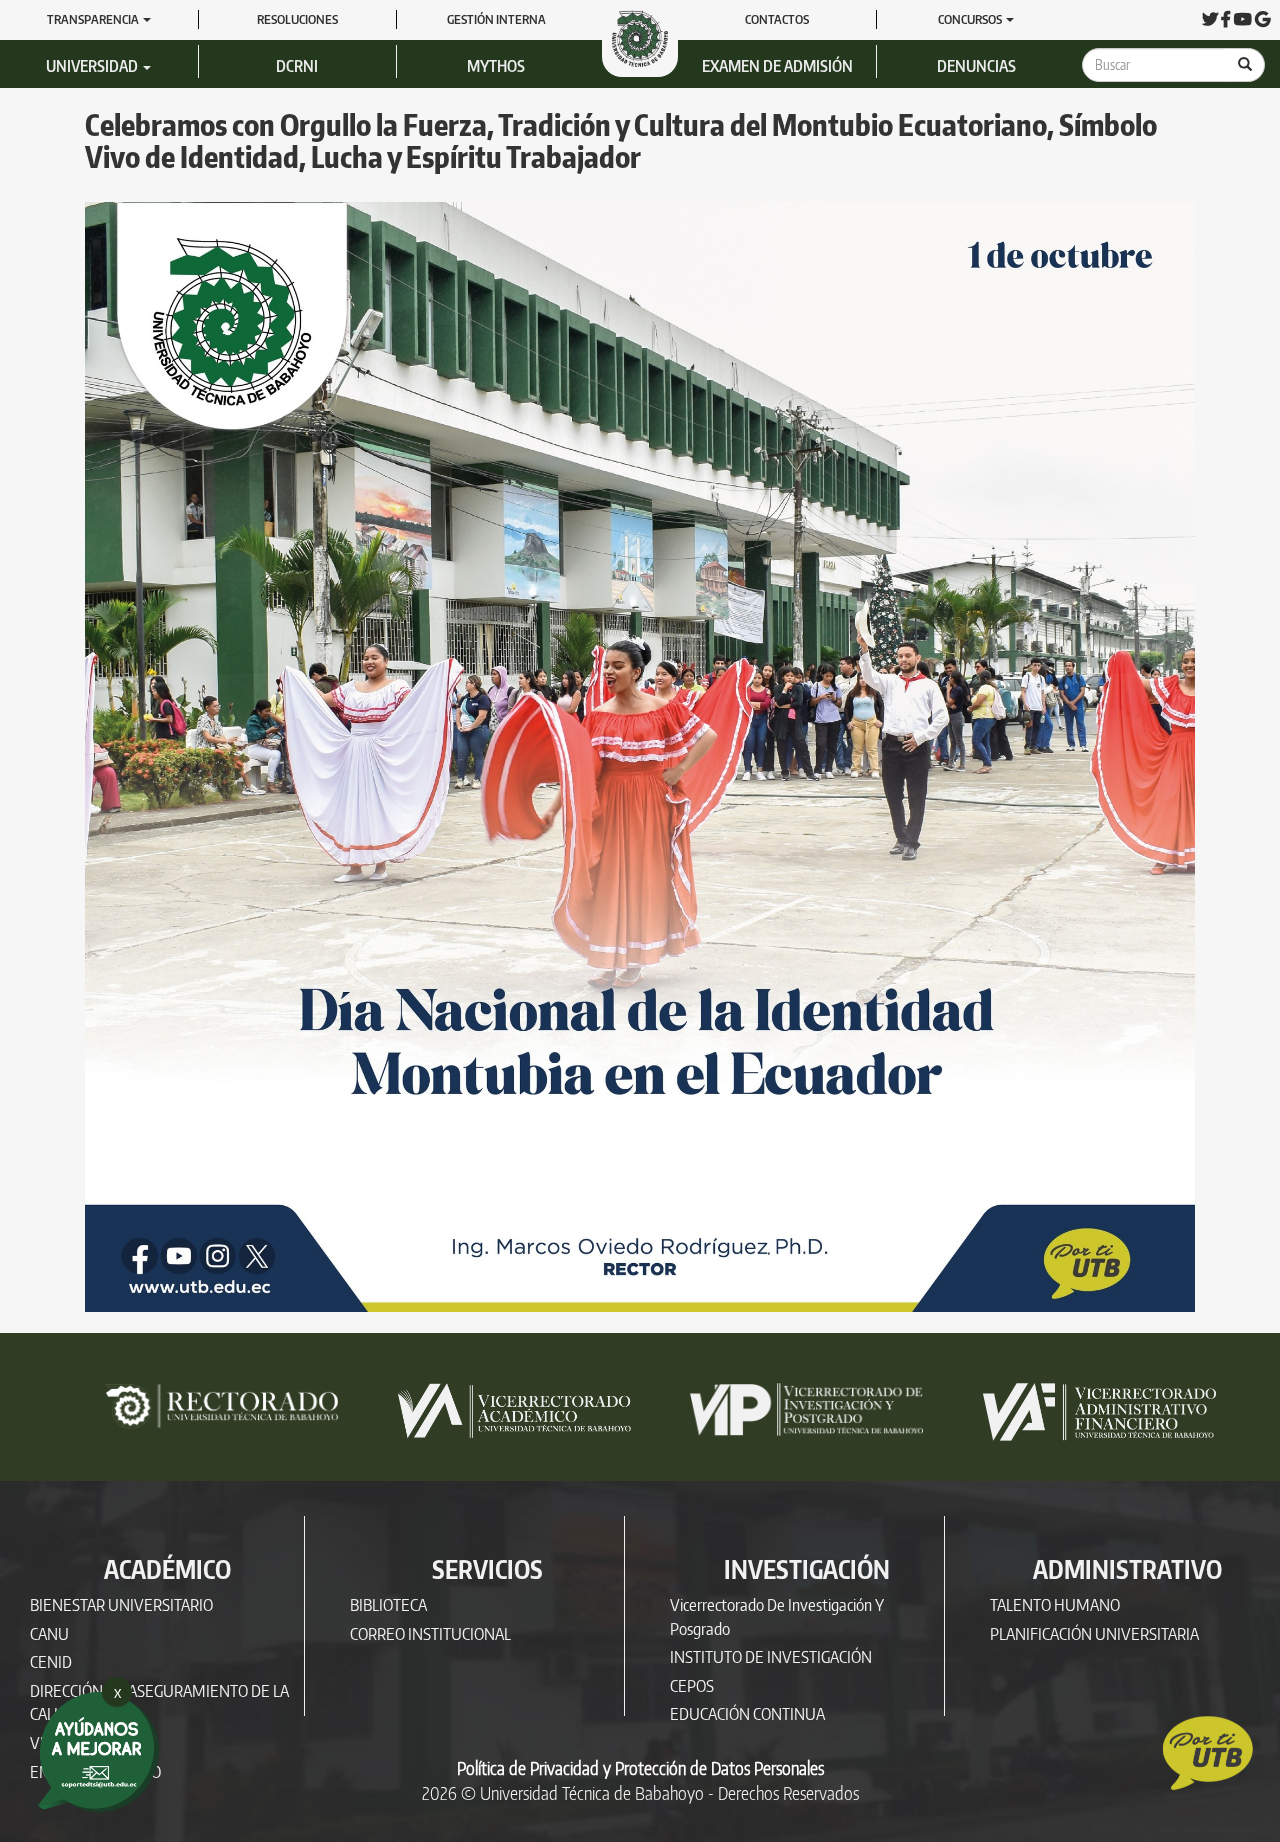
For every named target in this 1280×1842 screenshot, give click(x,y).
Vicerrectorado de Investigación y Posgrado (777, 1616)
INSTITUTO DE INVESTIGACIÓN (771, 1656)
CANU (49, 1633)
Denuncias (976, 66)
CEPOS (692, 1685)
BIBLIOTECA (388, 1604)
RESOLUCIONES (297, 19)
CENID (51, 1661)
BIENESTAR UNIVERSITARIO (121, 1604)
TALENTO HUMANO (1055, 1604)
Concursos (971, 19)
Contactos (777, 19)
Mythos (496, 66)
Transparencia (94, 19)
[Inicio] (648, 37)
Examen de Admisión (777, 66)
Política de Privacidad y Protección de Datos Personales (640, 1768)
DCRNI (297, 66)
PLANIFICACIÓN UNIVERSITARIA (1094, 1633)
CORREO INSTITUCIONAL (430, 1633)
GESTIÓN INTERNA (496, 19)
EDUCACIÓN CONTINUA (747, 1713)
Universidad (93, 66)
